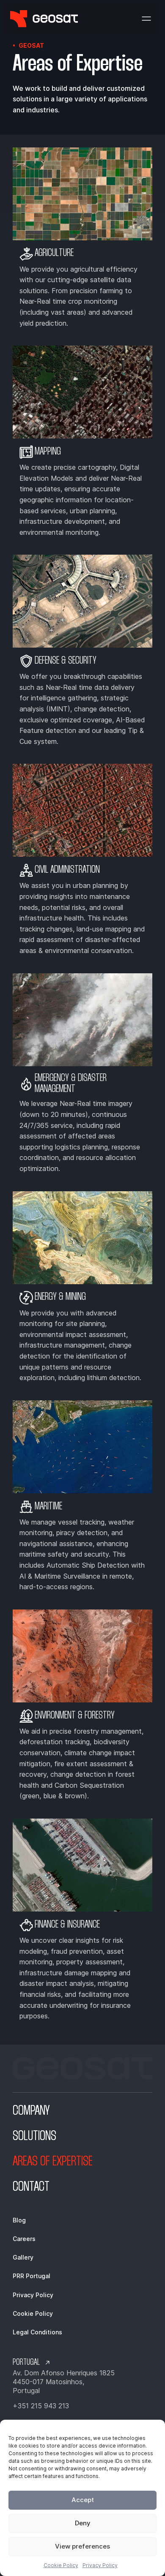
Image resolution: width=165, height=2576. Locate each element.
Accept (83, 2500)
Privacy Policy (100, 2565)
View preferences (82, 2546)
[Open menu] (146, 19)
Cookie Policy (61, 2565)
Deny (83, 2523)
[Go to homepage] (44, 19)
